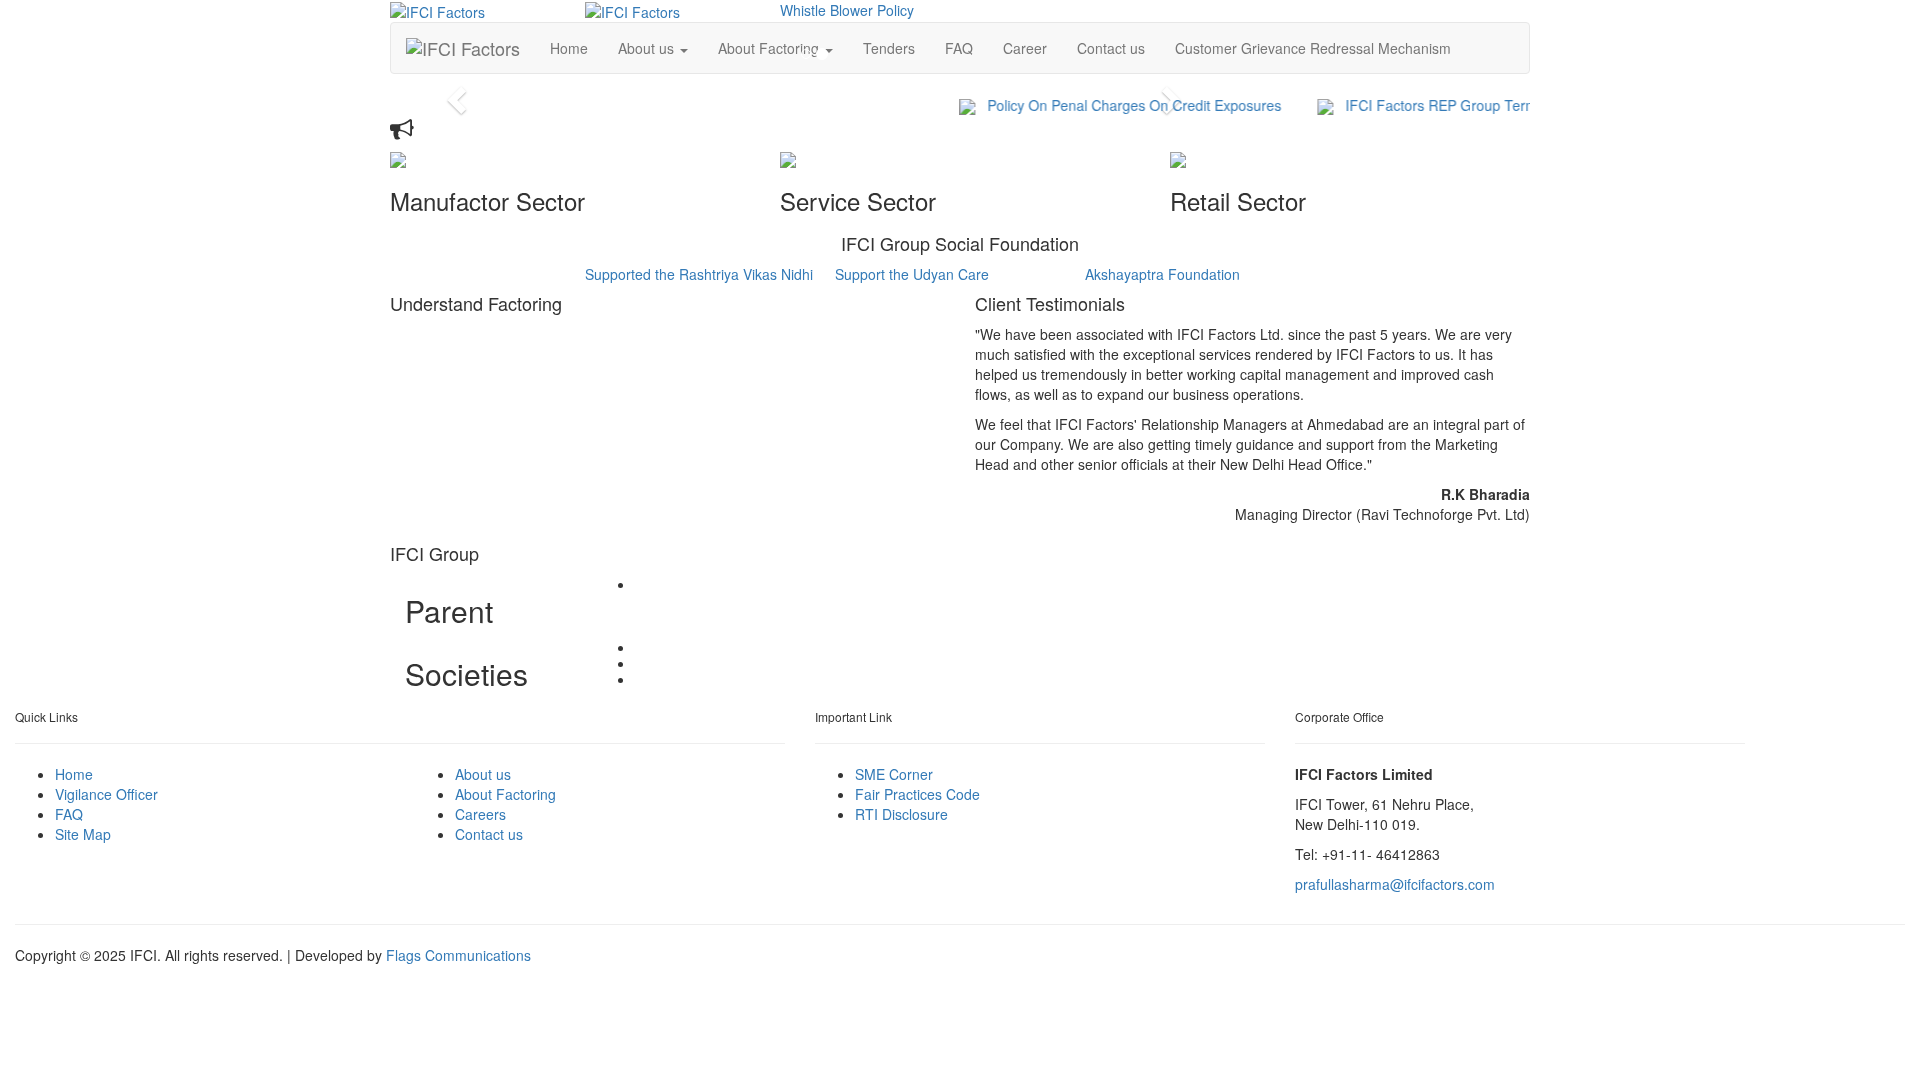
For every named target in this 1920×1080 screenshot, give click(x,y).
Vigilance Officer (106, 794)
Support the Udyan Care (912, 274)
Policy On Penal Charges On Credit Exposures (1118, 105)
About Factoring (505, 794)
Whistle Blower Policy (847, 10)
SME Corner (894, 774)
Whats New (470, 130)
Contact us (1111, 48)
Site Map (83, 834)
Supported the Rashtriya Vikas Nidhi (699, 274)
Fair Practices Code (917, 794)
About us (483, 774)
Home (74, 774)
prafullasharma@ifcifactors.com (1395, 884)
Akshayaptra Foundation (1162, 274)
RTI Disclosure (901, 814)
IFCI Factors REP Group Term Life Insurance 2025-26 (1500, 105)
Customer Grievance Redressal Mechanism (1313, 48)
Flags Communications (458, 955)
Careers (480, 814)
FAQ (69, 814)
